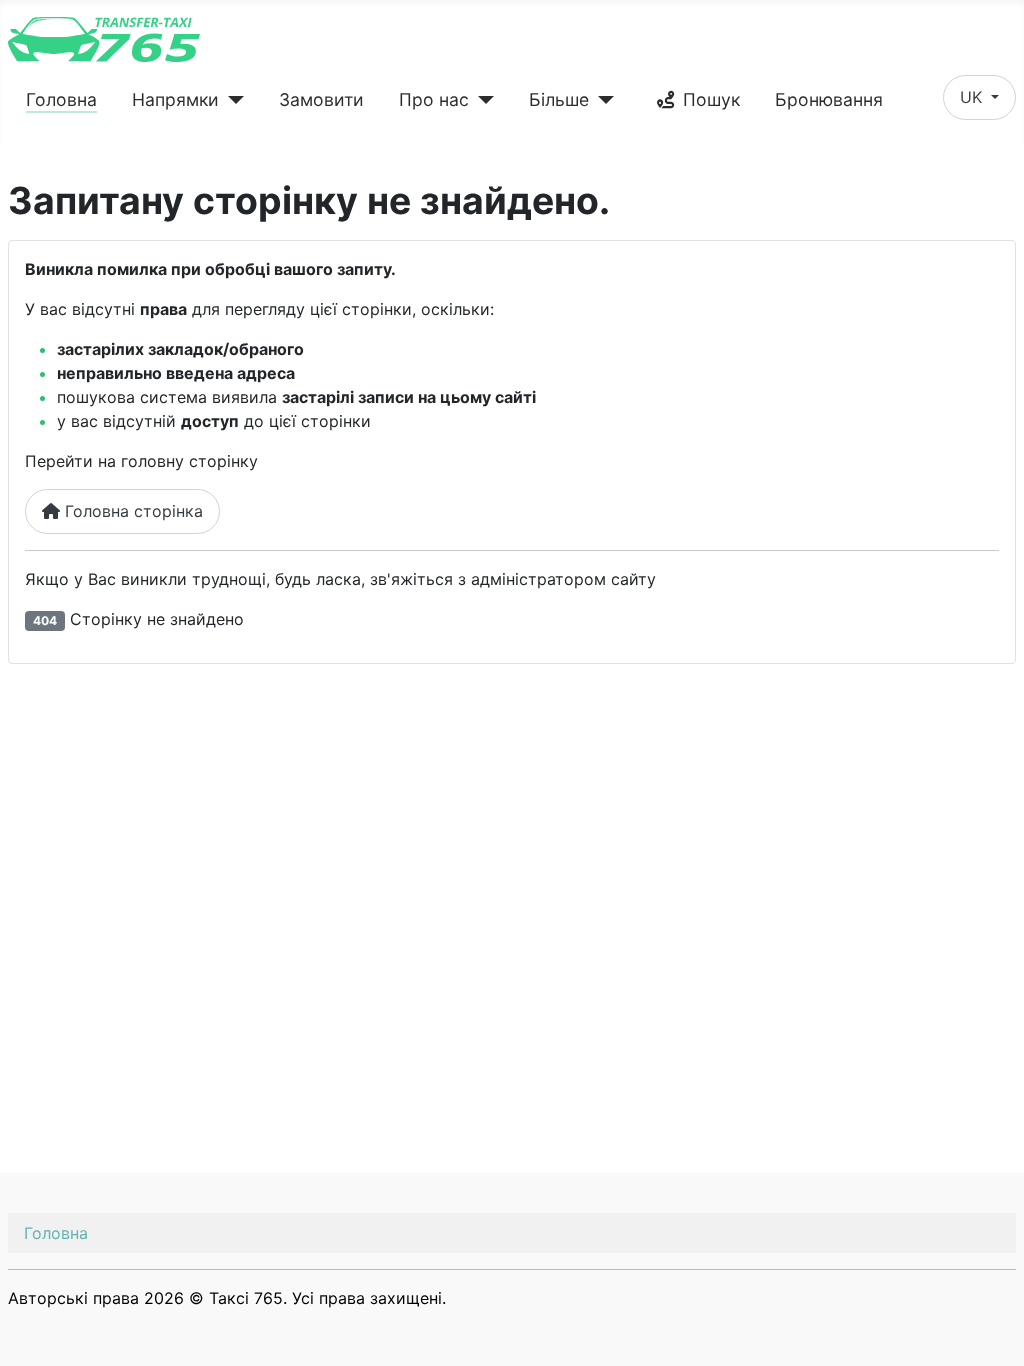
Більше (559, 99)
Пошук (711, 99)
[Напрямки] (231, 100)
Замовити (321, 99)
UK (973, 97)
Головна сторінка (131, 511)
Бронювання (829, 99)
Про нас (434, 99)
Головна (61, 99)
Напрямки (175, 99)
